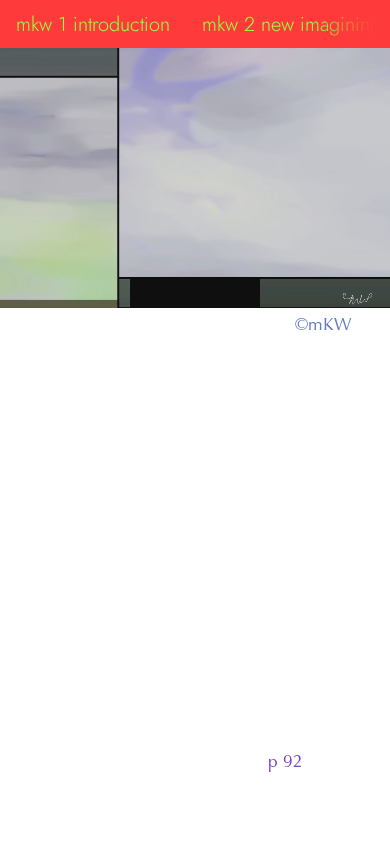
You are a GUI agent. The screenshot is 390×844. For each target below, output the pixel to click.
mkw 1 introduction (93, 24)
